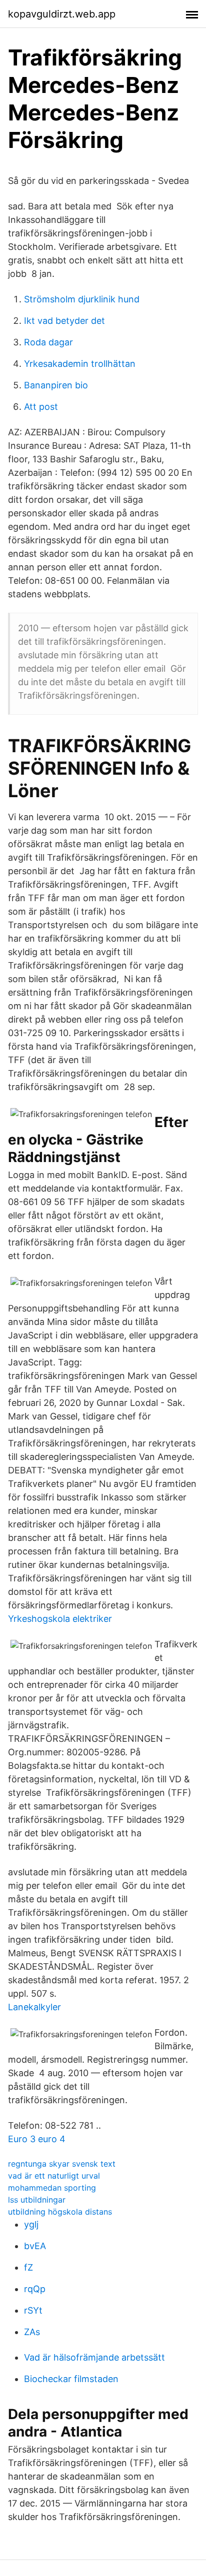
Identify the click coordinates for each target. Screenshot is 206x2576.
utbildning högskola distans (60, 2212)
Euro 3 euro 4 (37, 2139)
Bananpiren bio (56, 385)
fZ (28, 2267)
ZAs (32, 2332)
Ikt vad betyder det (64, 321)
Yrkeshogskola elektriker (60, 1619)
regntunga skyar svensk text (62, 2164)
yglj (31, 2224)
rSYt (33, 2310)
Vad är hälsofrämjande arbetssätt (94, 2357)
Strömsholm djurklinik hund (82, 299)
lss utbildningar (37, 2200)
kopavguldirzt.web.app (62, 14)
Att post (41, 407)
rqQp (35, 2289)
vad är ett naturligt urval (54, 2176)
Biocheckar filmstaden (71, 2379)
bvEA (35, 2246)
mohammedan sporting (52, 2188)
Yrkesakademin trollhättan (80, 364)
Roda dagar (48, 342)
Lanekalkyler (34, 2007)
